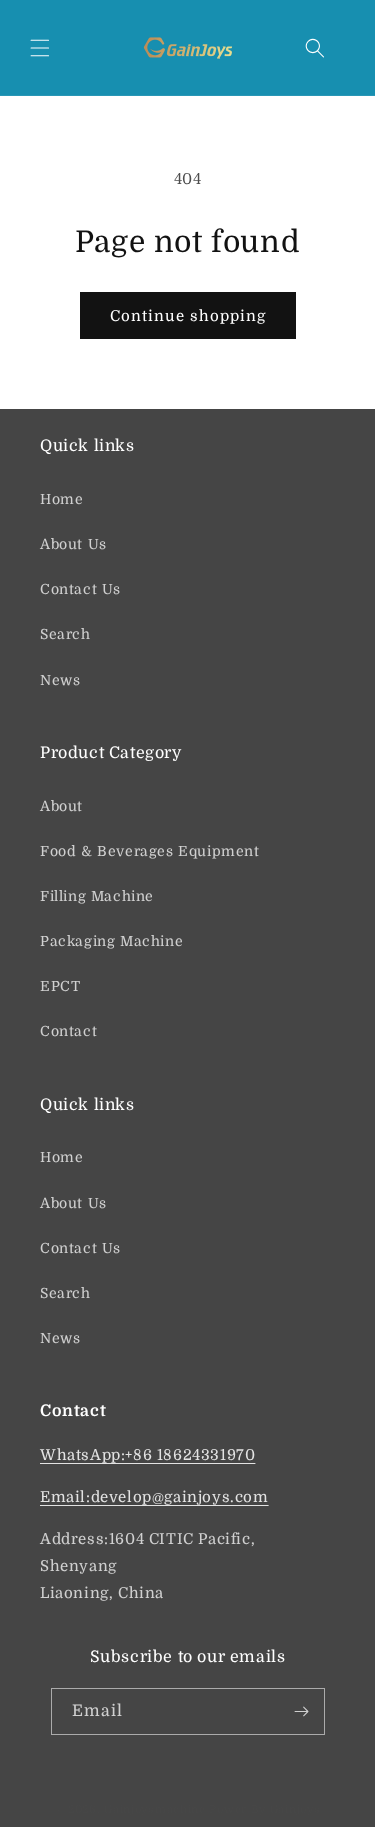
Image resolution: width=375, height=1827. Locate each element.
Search (65, 634)
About (61, 806)
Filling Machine (97, 896)
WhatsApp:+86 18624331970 (147, 1455)
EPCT (60, 986)
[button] (40, 48)
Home (61, 499)
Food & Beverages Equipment (150, 851)
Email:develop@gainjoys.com (154, 1497)
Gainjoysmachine (155, 1809)
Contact (68, 1031)
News (60, 680)
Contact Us (80, 589)
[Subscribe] (302, 1711)
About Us (73, 544)
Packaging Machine (111, 941)
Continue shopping (188, 316)
